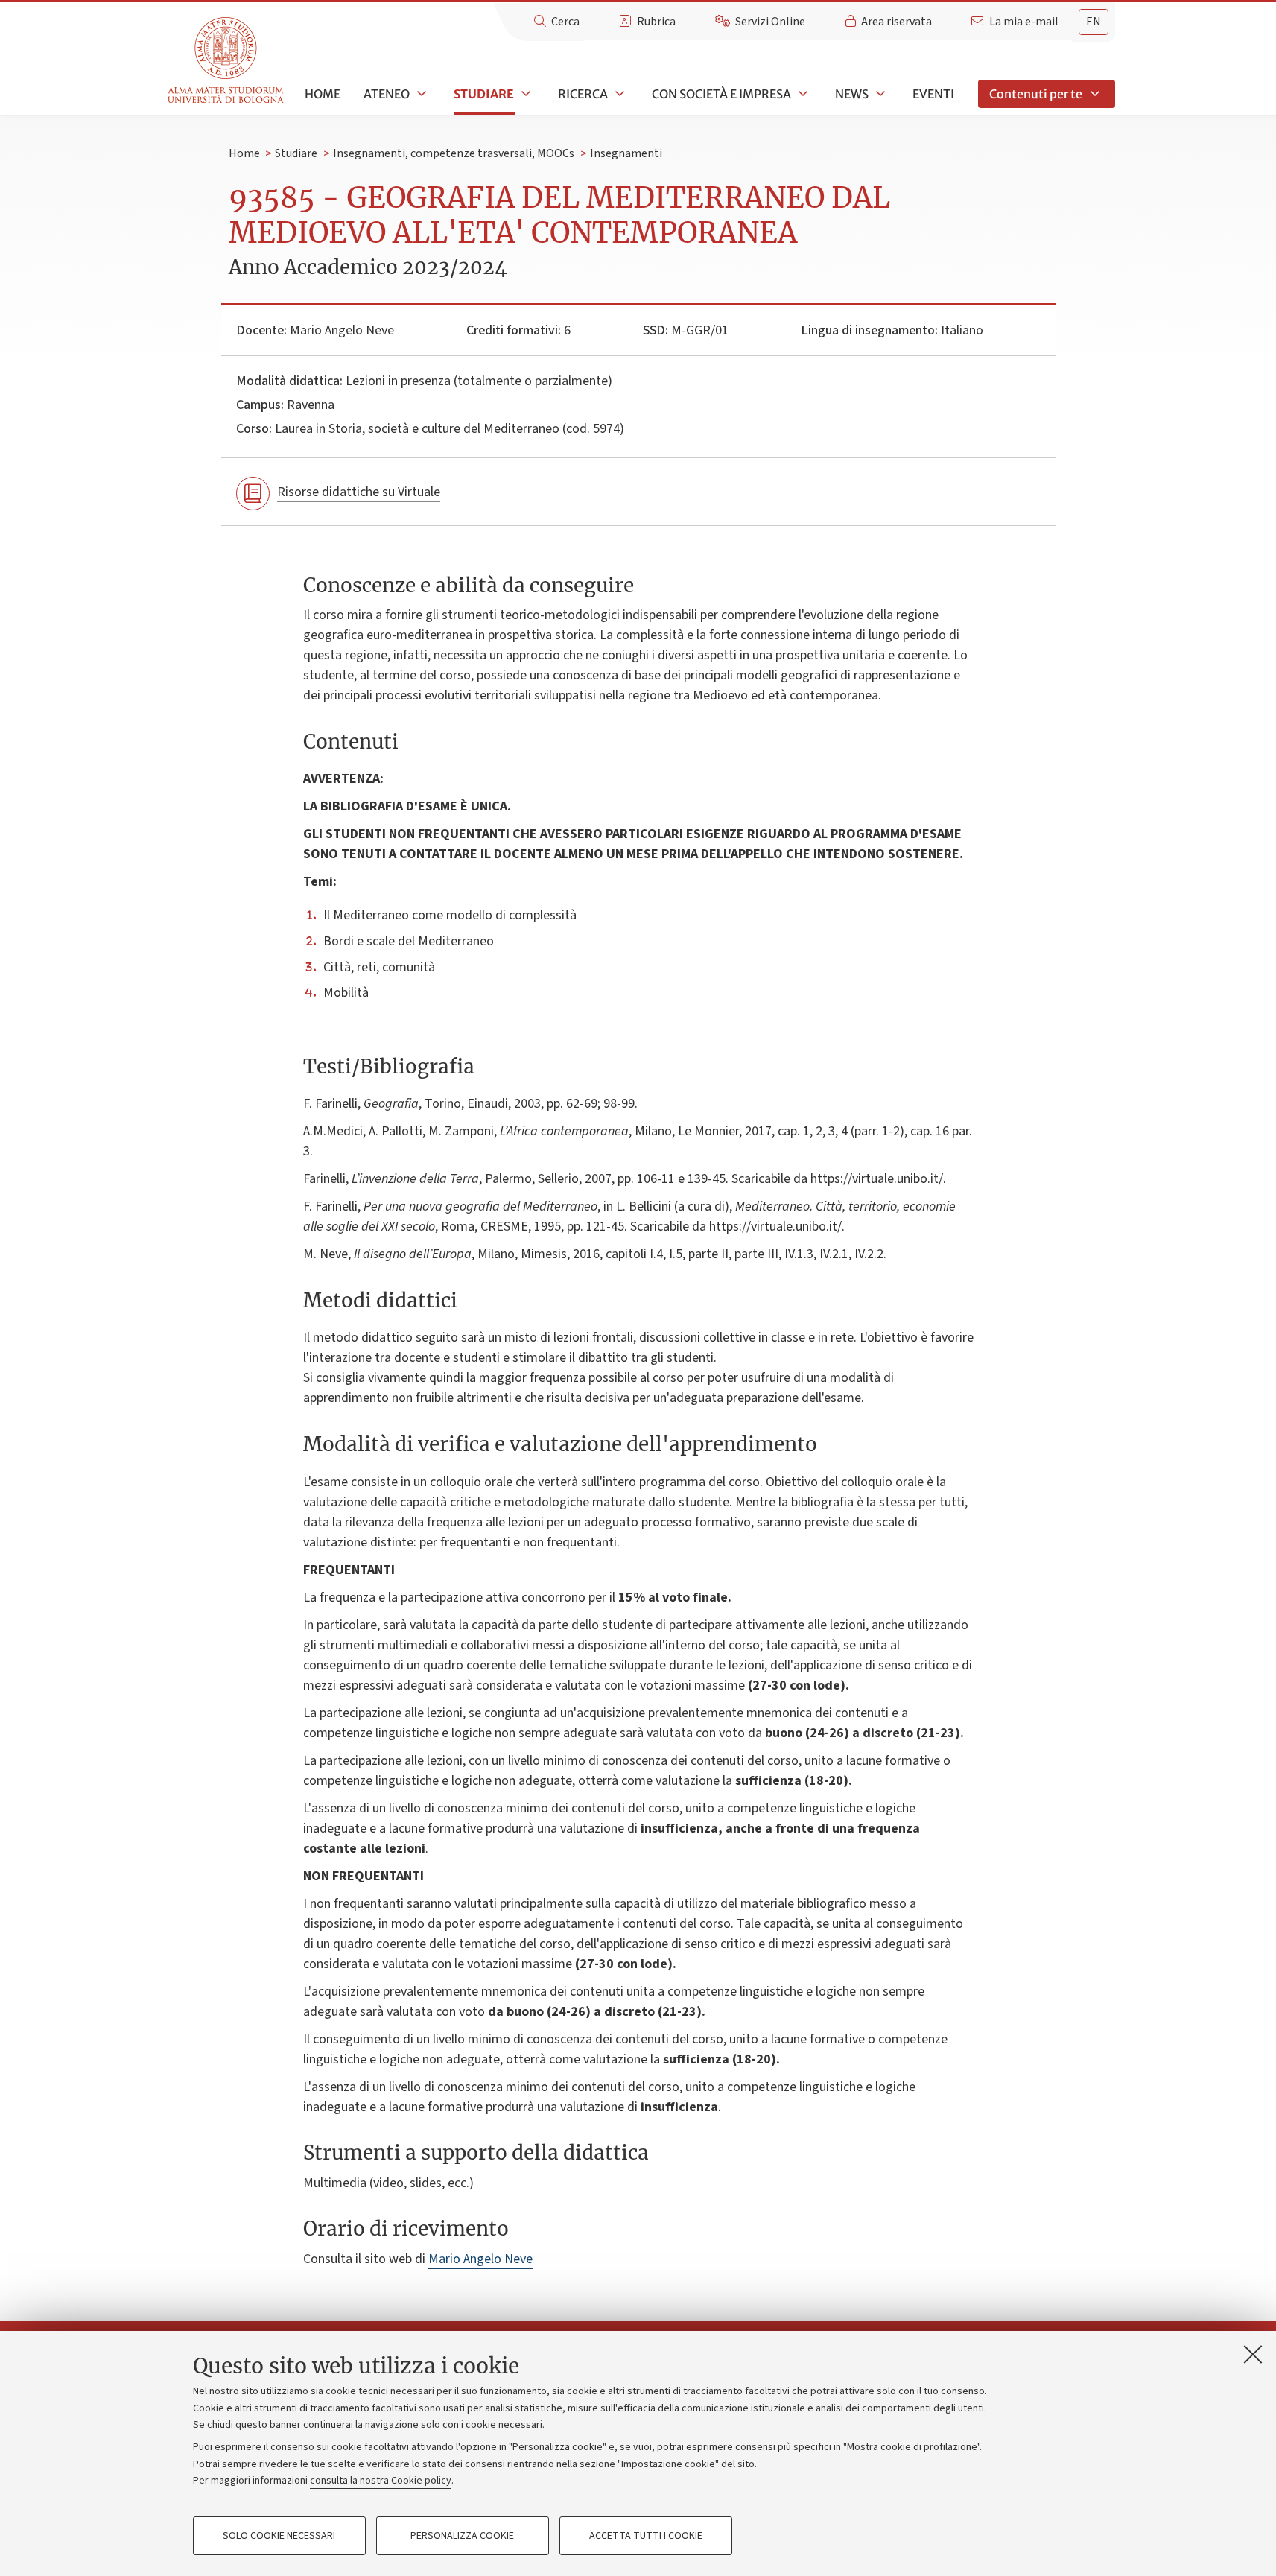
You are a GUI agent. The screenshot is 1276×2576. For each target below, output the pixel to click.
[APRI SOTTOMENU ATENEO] (420, 94)
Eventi (933, 94)
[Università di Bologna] (227, 61)
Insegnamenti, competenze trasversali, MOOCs (454, 153)
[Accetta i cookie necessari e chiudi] (1253, 2354)
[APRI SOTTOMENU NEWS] (879, 94)
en (1094, 22)
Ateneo (387, 94)
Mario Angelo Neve (342, 330)
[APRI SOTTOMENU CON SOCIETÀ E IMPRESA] (802, 94)
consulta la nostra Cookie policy (381, 2481)
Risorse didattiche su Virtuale (359, 492)
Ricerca (583, 94)
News (852, 94)
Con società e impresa (721, 94)
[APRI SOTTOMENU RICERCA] (618, 94)
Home (323, 94)
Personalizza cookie (462, 2536)
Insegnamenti (626, 153)
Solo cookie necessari (279, 2536)
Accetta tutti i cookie (646, 2536)
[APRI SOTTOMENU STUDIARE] (524, 94)
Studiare (484, 94)
